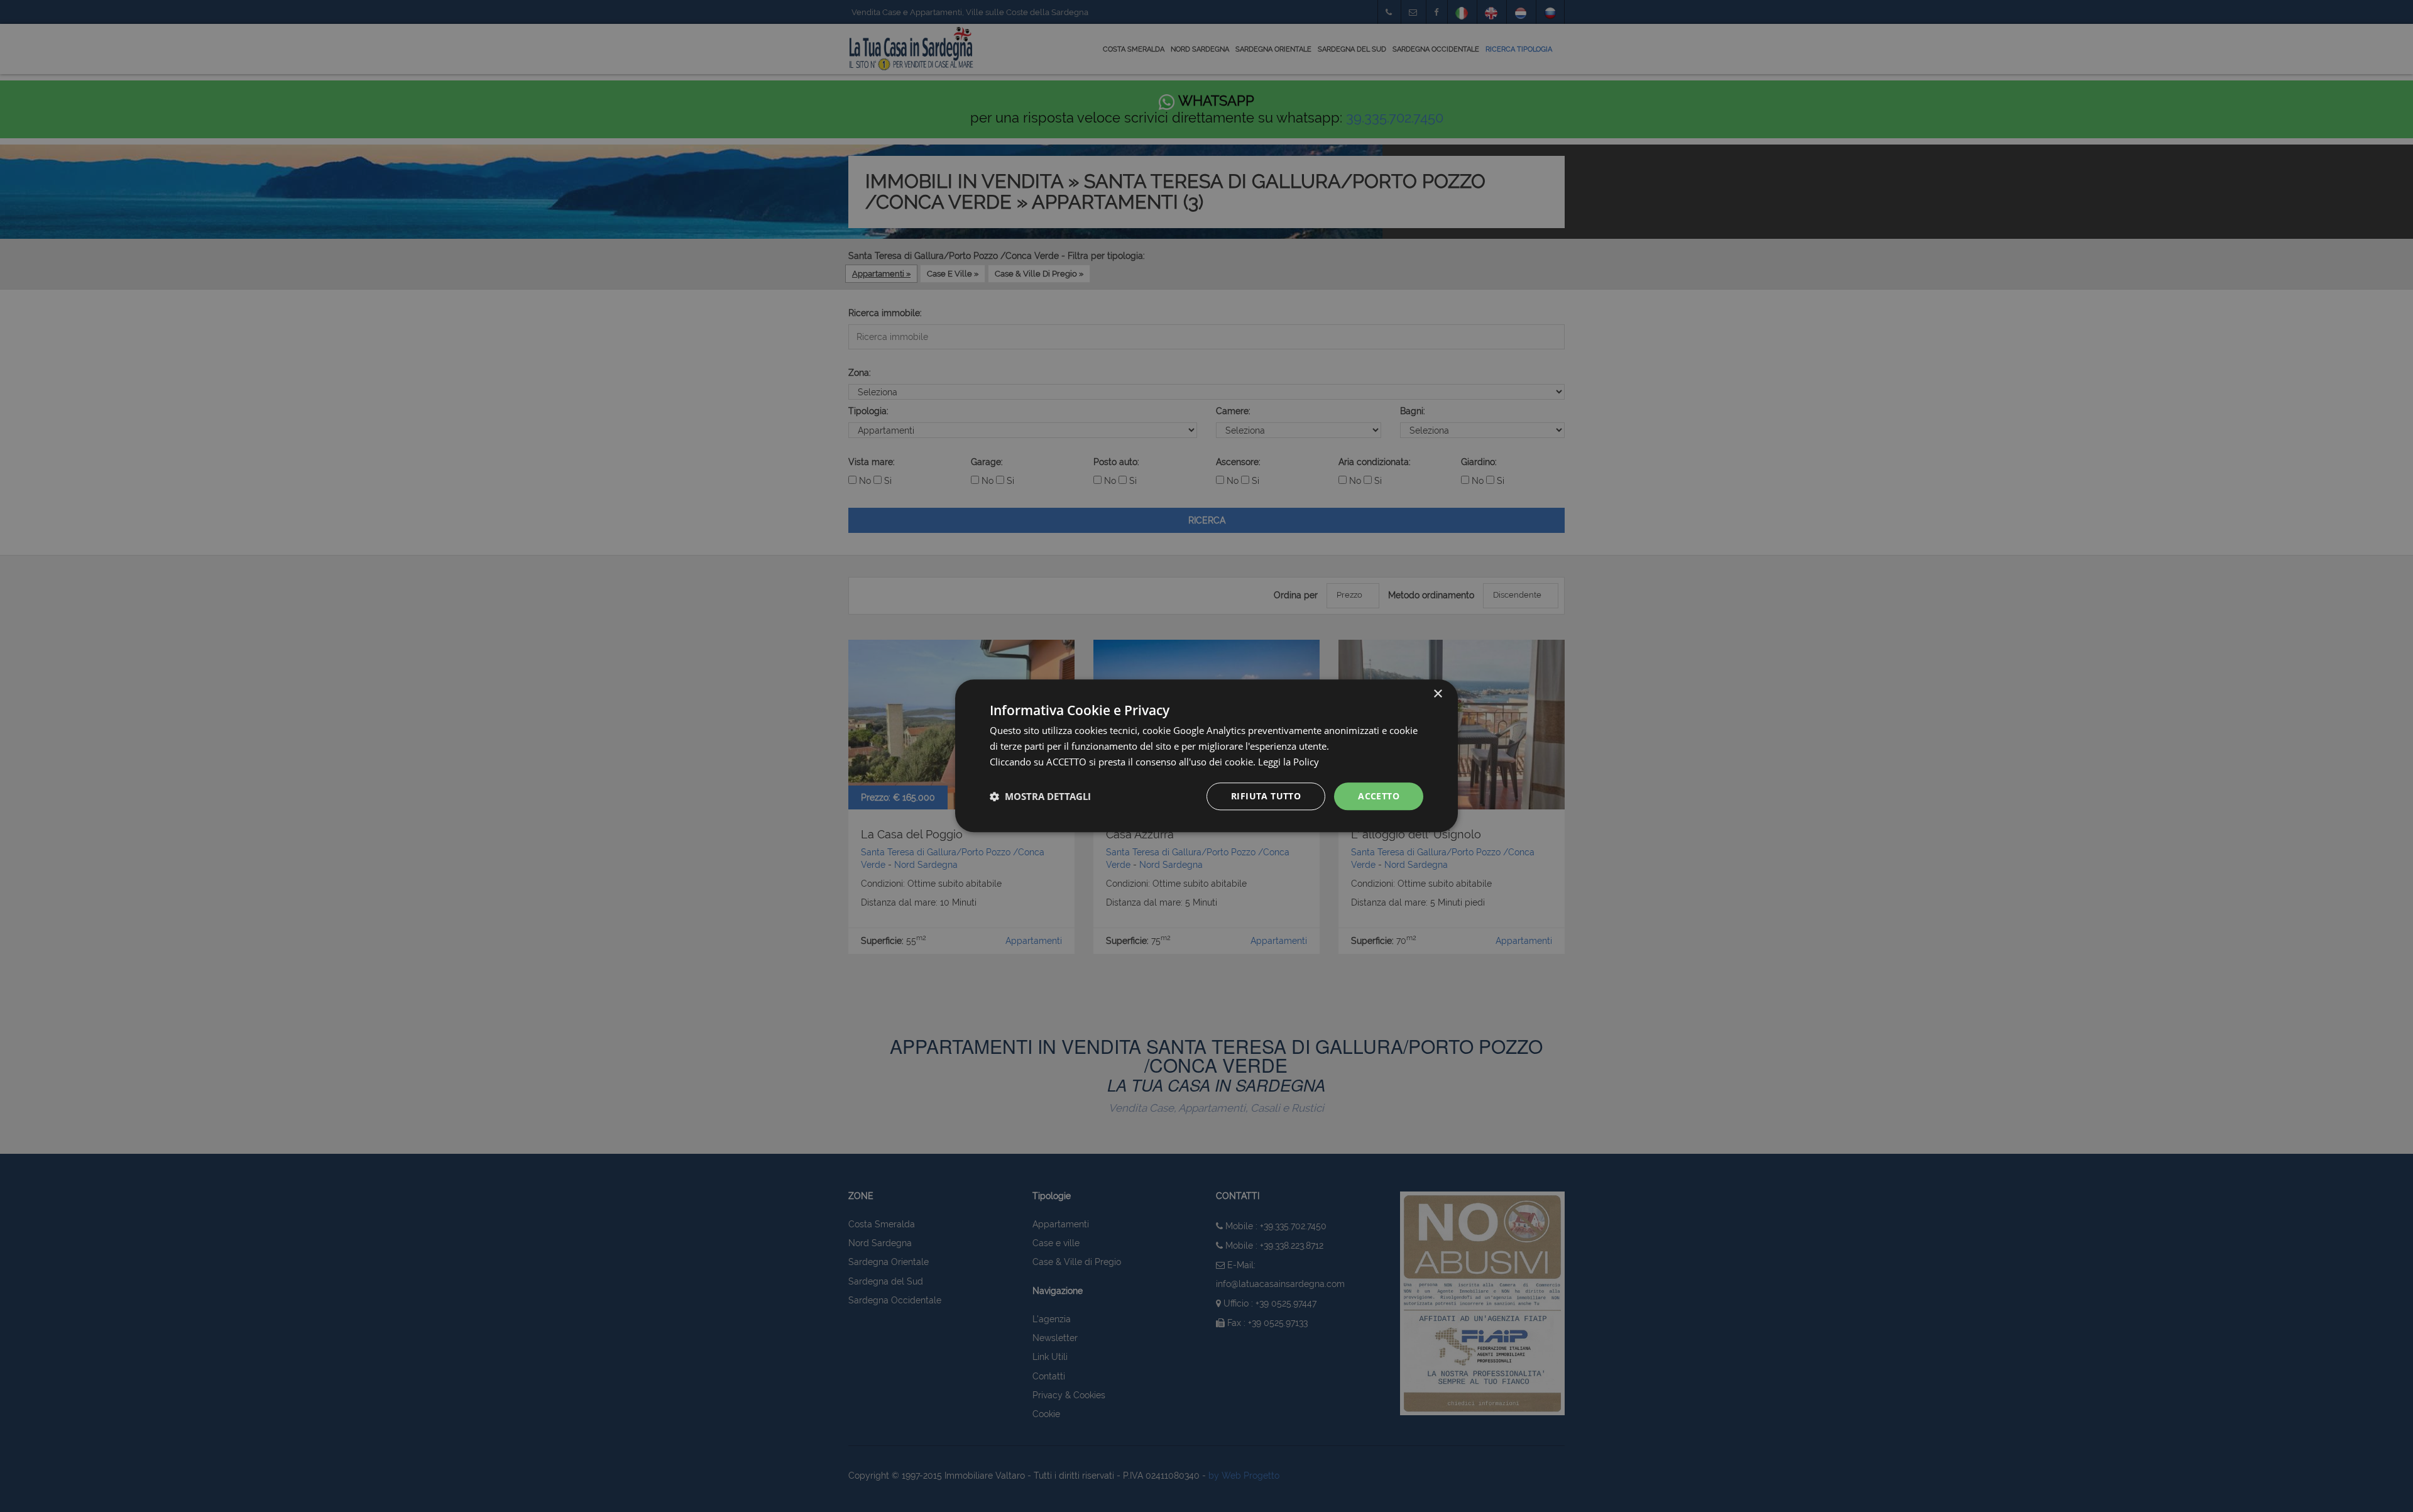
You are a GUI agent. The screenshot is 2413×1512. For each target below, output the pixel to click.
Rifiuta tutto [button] (1266, 796)
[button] (1040, 796)
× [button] (1437, 694)
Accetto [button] (1379, 796)
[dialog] (1206, 756)
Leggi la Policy (1289, 762)
